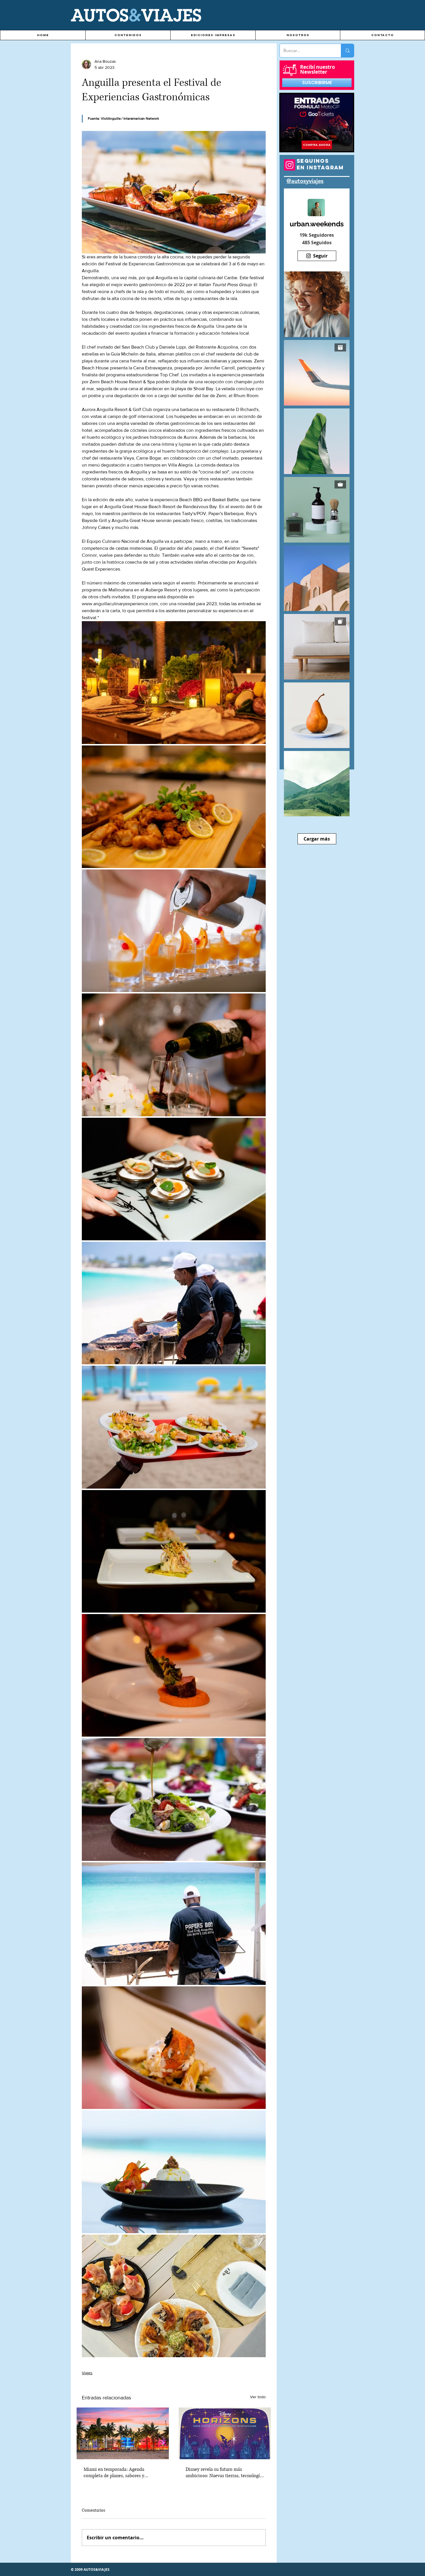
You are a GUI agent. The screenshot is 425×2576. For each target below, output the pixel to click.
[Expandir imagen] (174, 682)
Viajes (87, 2373)
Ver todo (258, 2397)
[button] (128, 35)
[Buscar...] (347, 51)
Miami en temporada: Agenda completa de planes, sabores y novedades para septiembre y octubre (122, 2473)
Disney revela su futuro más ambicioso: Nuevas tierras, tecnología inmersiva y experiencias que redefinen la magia (224, 2473)
